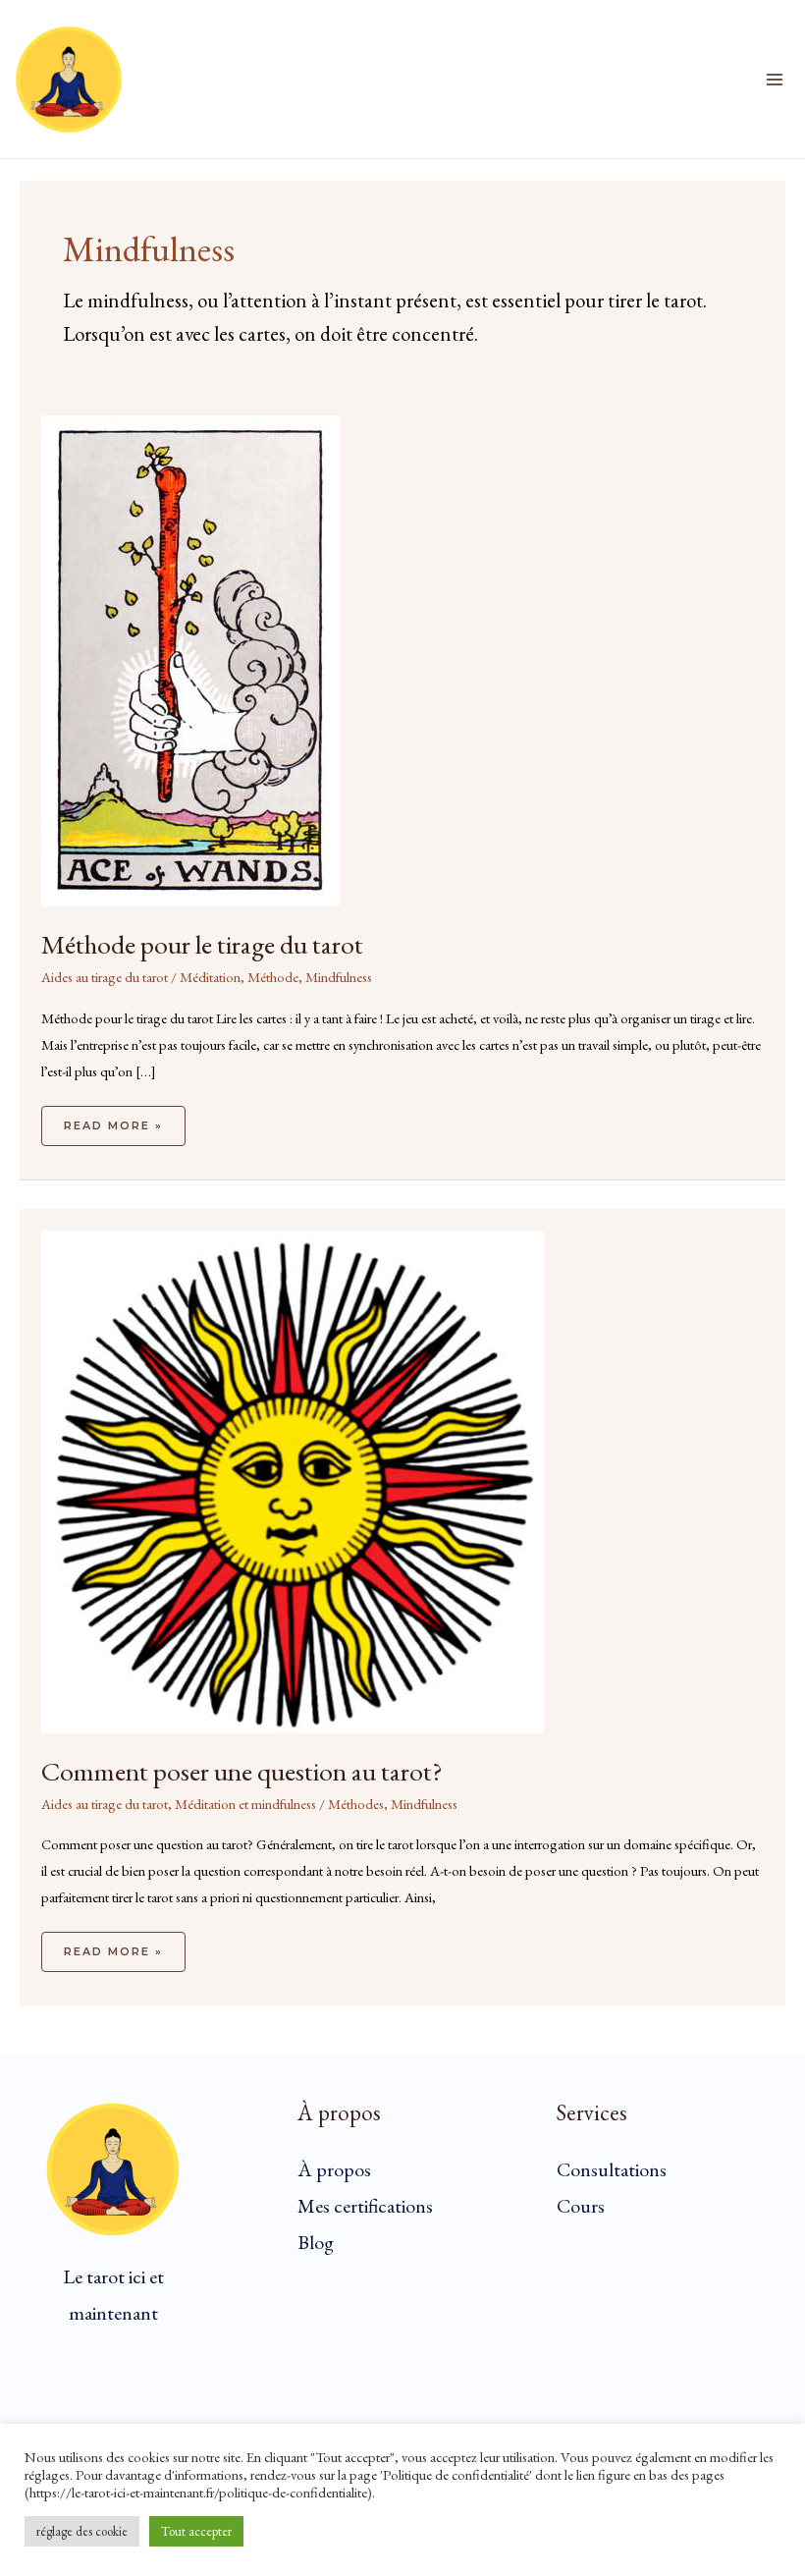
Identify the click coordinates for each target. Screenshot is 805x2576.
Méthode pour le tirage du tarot (202, 944)
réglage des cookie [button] (82, 2531)
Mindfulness (339, 977)
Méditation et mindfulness (245, 1804)
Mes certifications (365, 2206)
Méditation (210, 977)
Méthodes (356, 1804)
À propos (334, 2169)
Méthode (273, 977)
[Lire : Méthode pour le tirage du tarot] (190, 658)
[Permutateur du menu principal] (775, 80)
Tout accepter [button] (196, 2531)
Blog (316, 2242)
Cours (581, 2206)
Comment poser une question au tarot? (242, 1771)
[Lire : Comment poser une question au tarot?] (293, 1480)
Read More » (113, 1119)
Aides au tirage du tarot (105, 977)
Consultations (612, 2169)
